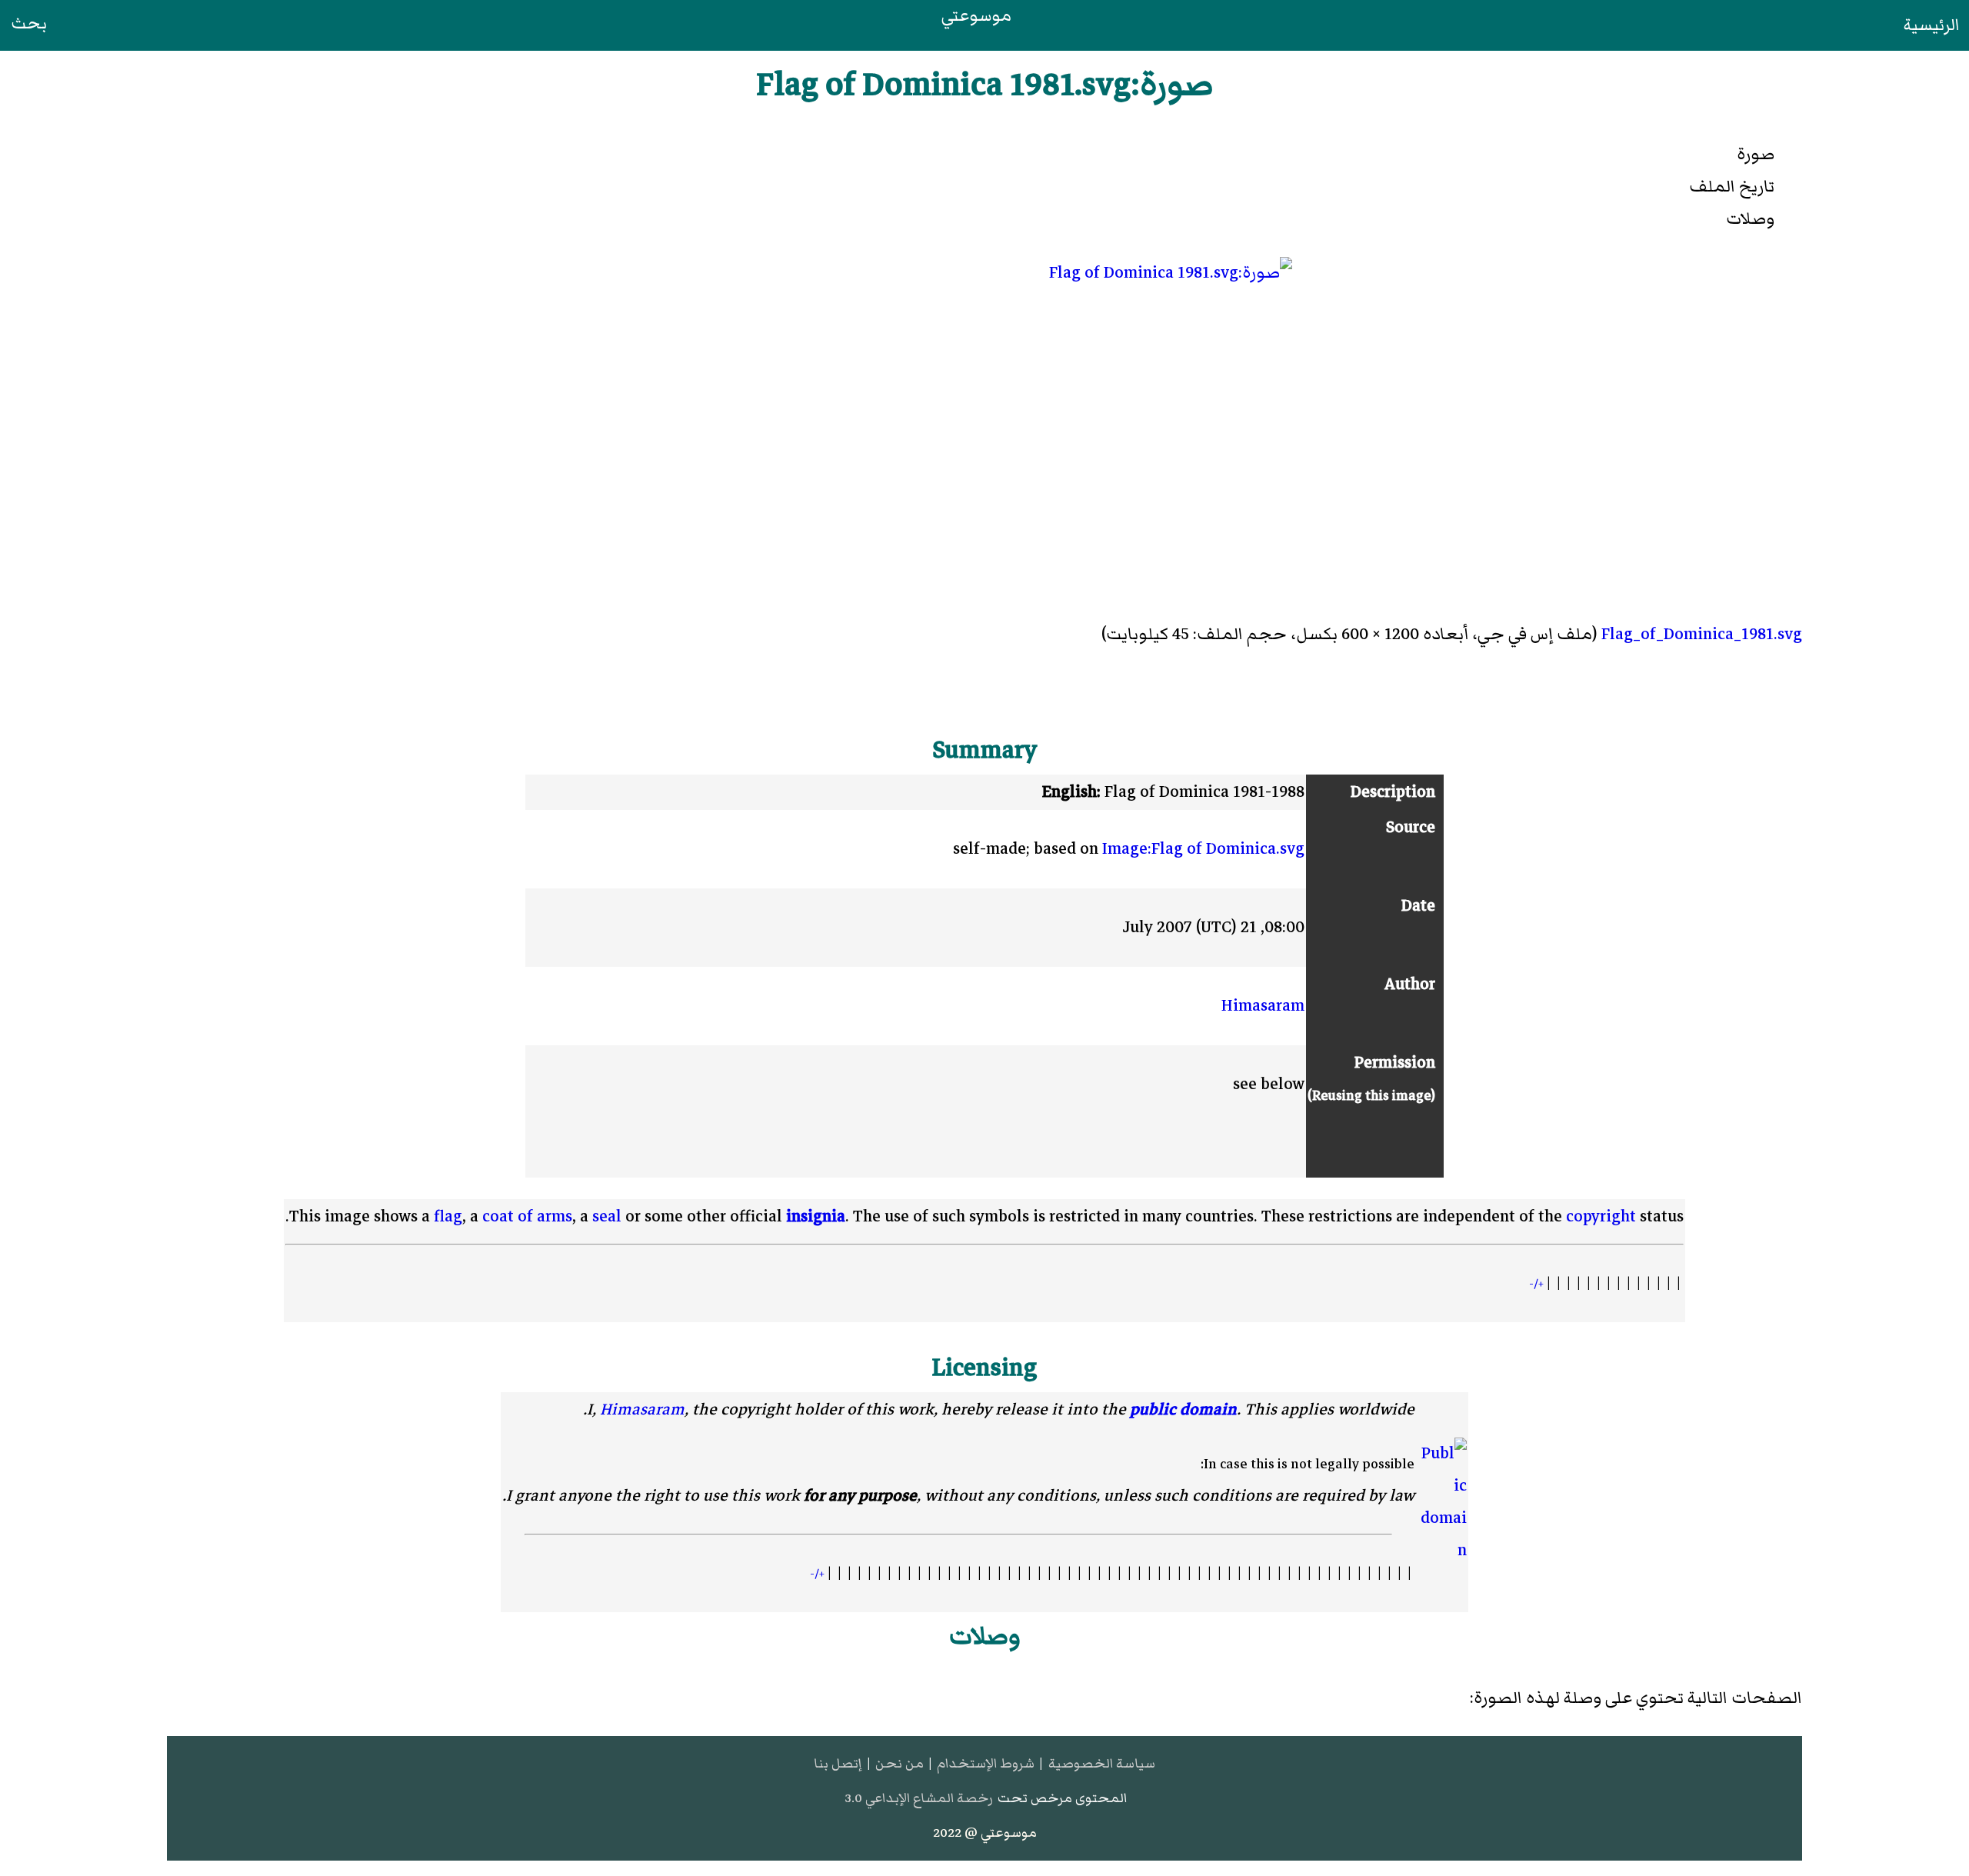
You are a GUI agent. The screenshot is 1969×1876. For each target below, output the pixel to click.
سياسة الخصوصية (1102, 1763)
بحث (29, 23)
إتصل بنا (838, 1763)
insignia (816, 1216)
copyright (1601, 1216)
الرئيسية (1932, 25)
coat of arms (527, 1216)
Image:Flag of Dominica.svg (1203, 849)
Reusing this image (1372, 1095)
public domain (1183, 1409)
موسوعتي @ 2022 (985, 1833)
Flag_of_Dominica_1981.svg (1702, 634)
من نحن (900, 1763)
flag (448, 1216)
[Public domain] (1442, 1502)
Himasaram (1263, 1006)
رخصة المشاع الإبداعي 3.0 (919, 1798)
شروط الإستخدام (986, 1763)
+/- (1536, 1284)
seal (607, 1216)
